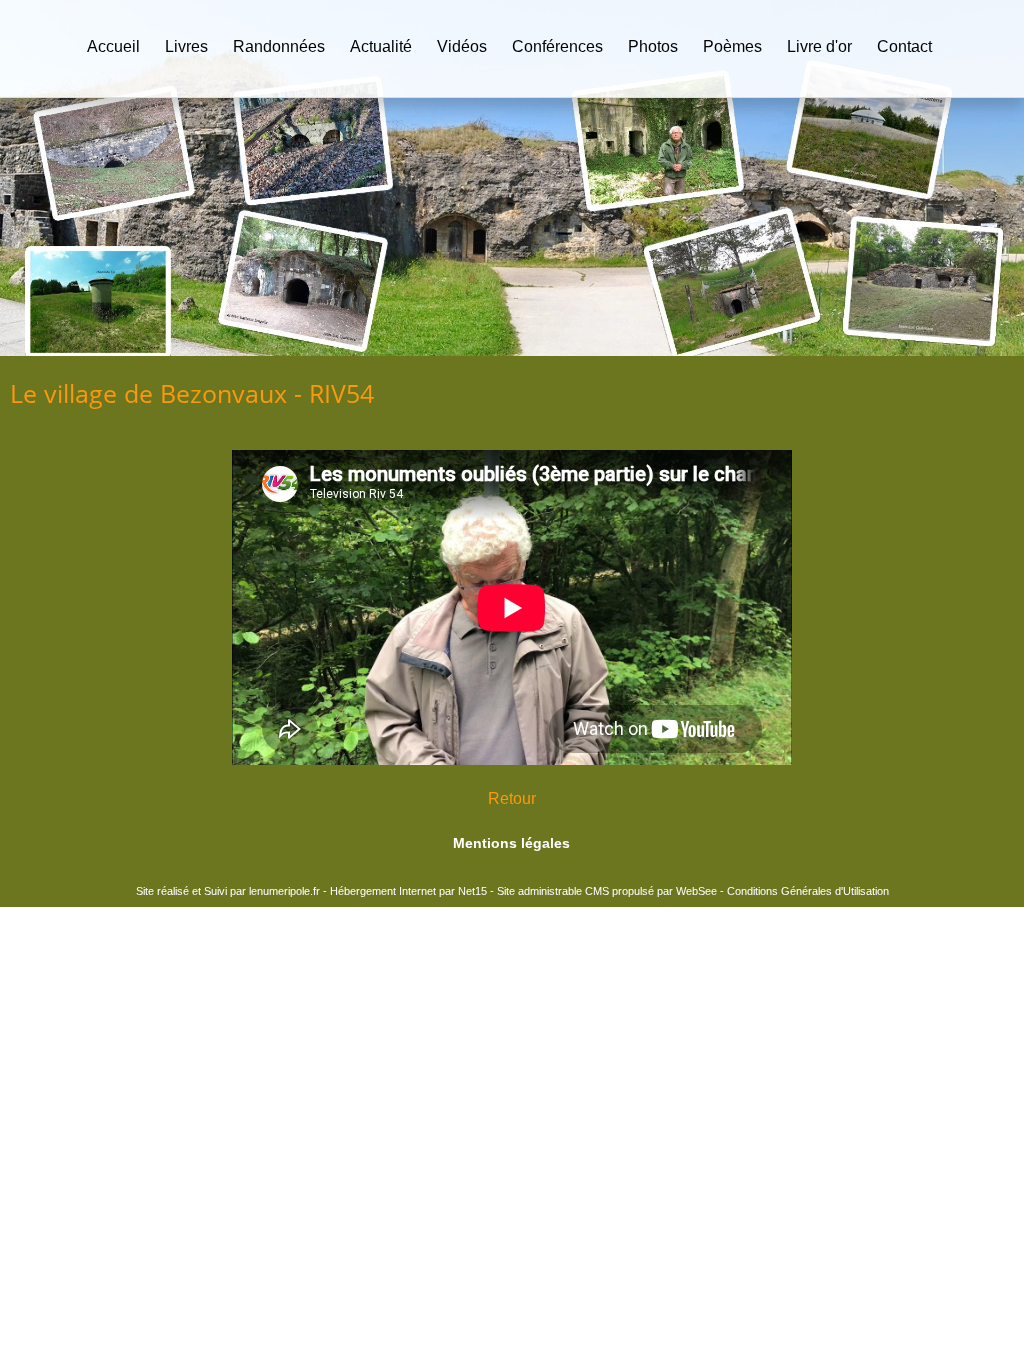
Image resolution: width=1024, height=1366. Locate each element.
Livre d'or (819, 46)
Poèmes (732, 46)
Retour (512, 798)
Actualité (381, 46)
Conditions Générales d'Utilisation (808, 891)
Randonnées (279, 46)
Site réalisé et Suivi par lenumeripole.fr (228, 891)
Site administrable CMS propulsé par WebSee (607, 891)
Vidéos (462, 46)
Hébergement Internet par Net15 (408, 891)
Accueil (113, 46)
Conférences (557, 46)
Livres (186, 46)
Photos (653, 46)
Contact (904, 46)
